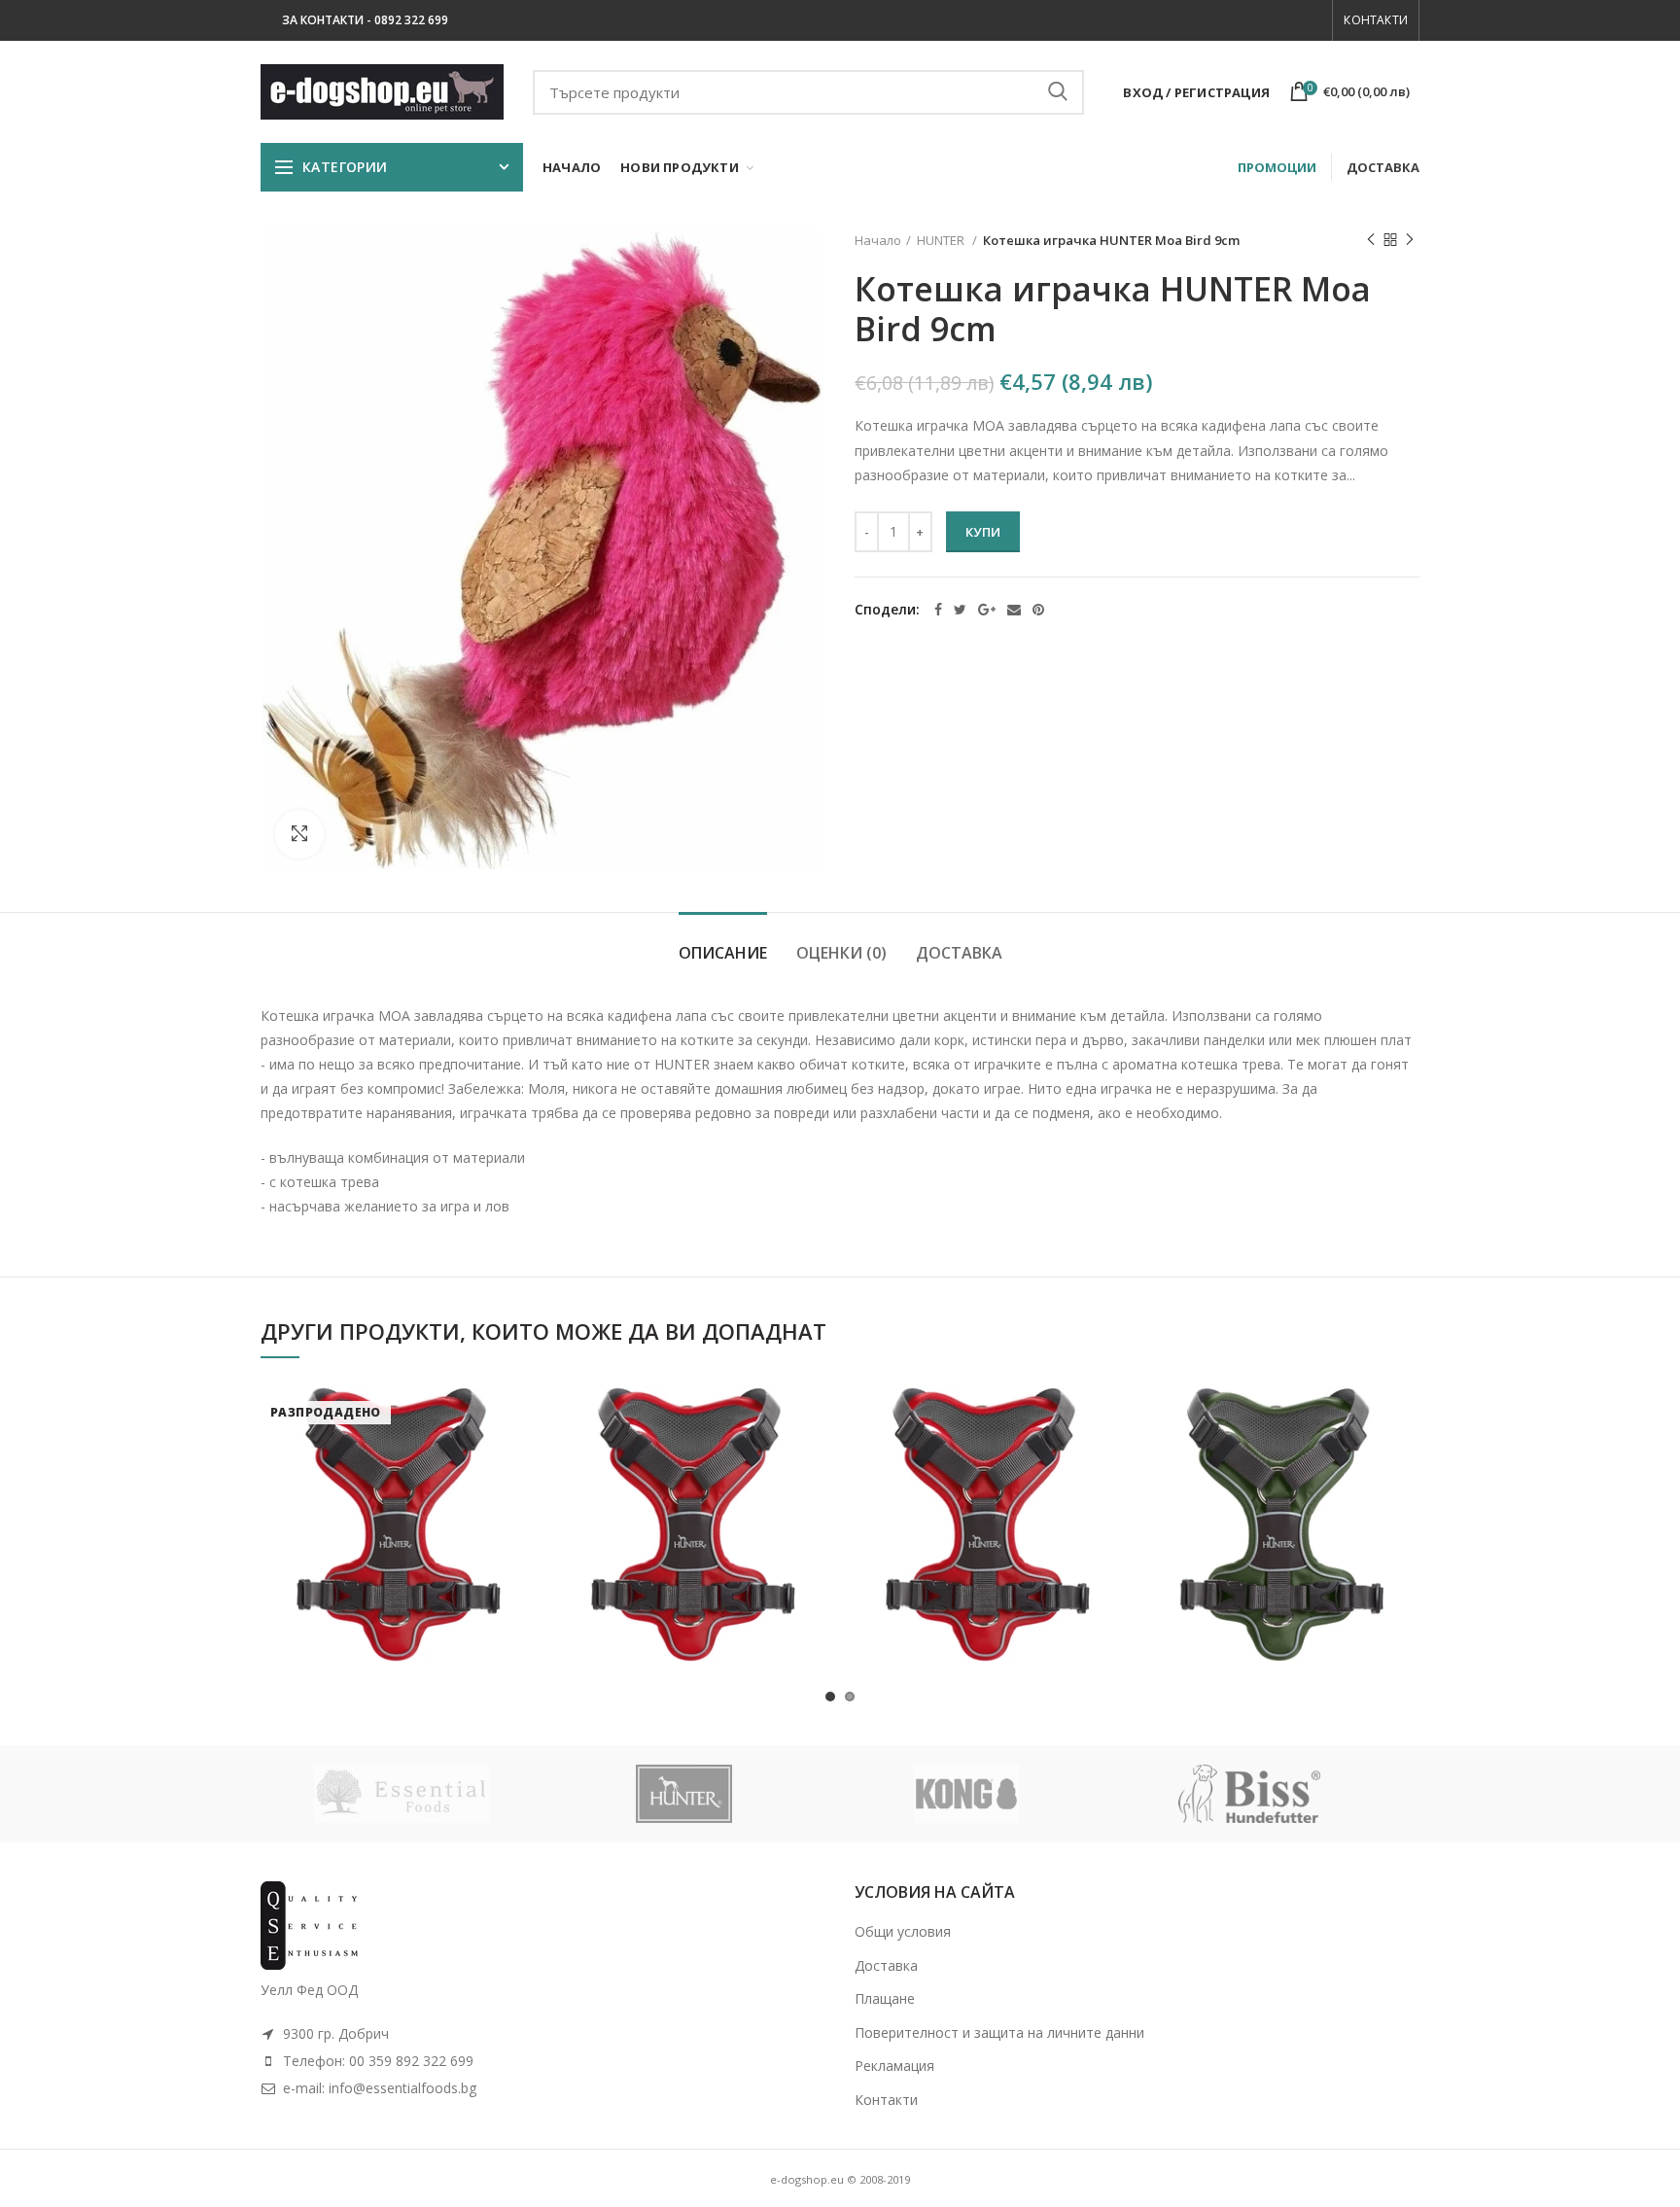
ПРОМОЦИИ (1277, 167)
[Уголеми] (299, 834)
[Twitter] (960, 610)
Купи (983, 532)
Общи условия (903, 1931)
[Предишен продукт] (1371, 240)
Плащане (885, 1998)
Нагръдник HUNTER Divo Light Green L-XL (1282, 1485)
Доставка (959, 953)
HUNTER (942, 240)
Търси (1058, 92)
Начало (878, 240)
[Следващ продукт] (1410, 240)
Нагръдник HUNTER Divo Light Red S (693, 1485)
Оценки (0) (841, 953)
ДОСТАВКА (1383, 167)
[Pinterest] (1038, 610)
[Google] (987, 610)
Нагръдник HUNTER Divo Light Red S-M (988, 1485)
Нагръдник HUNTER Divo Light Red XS (399, 1485)
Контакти (1376, 20)
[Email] (1014, 610)
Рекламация (894, 2066)
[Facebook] (938, 610)
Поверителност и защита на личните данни (999, 2032)
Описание (723, 953)
